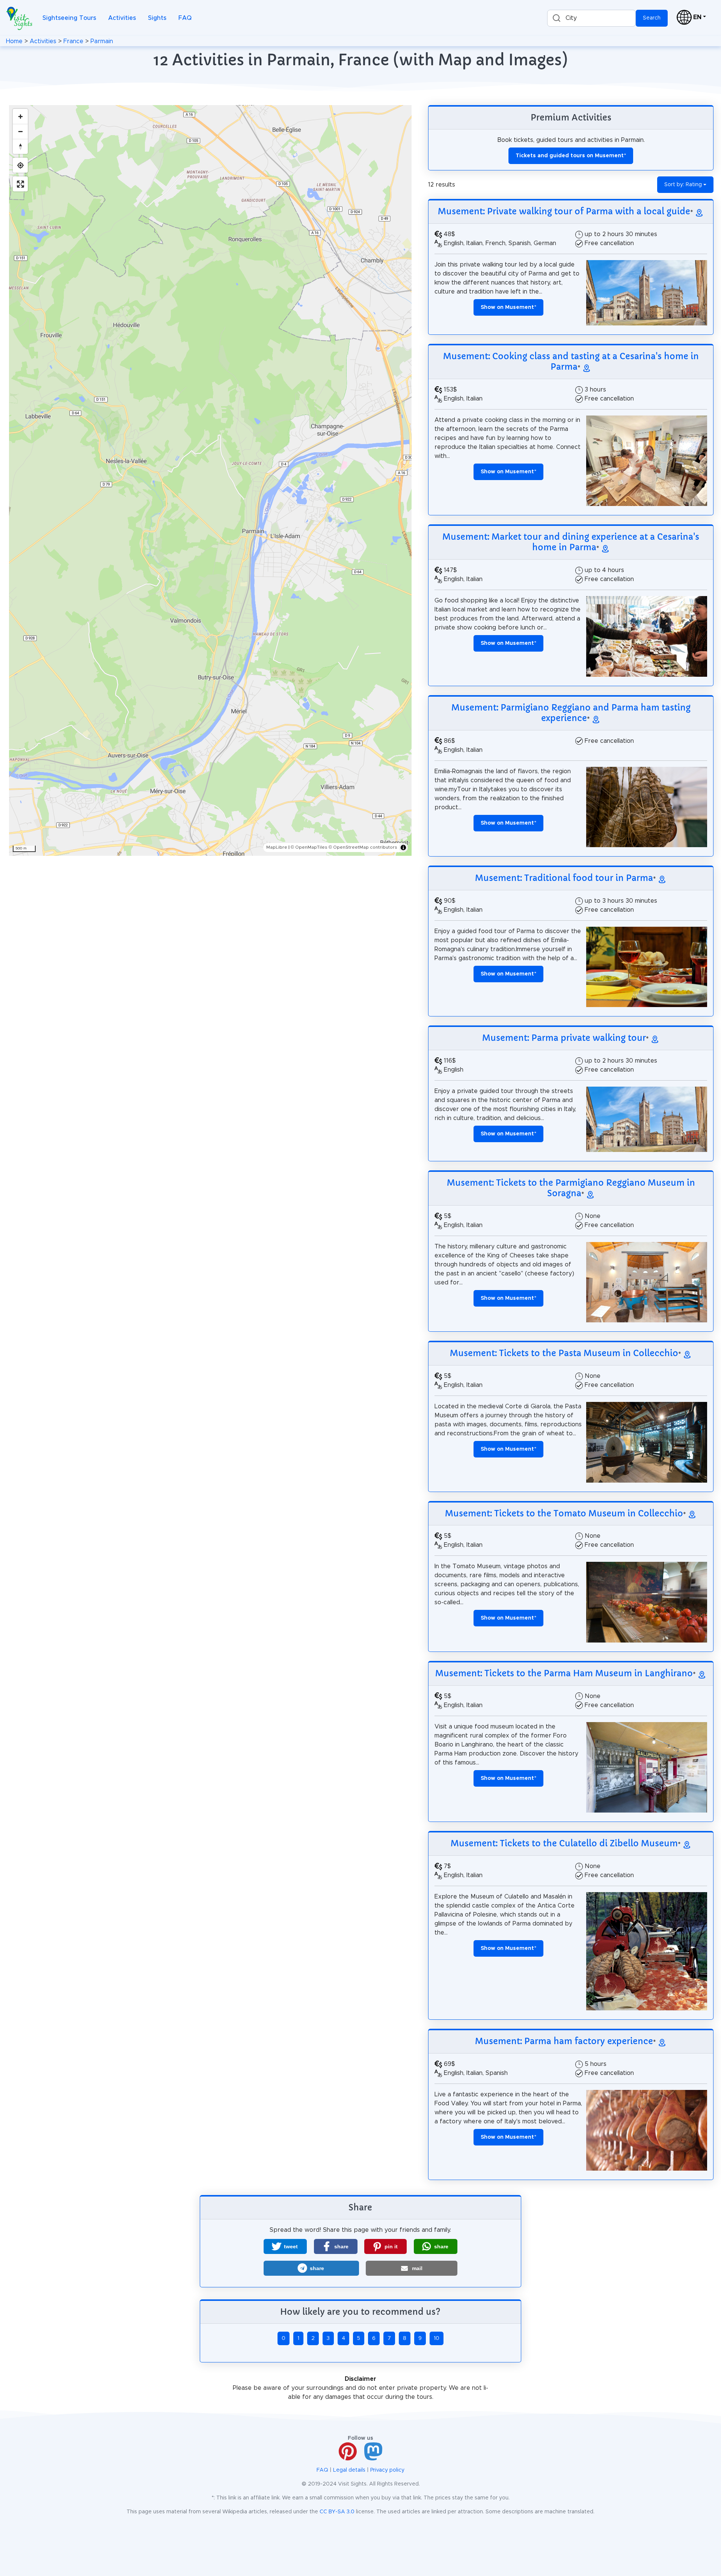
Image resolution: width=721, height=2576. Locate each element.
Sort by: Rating (683, 185)
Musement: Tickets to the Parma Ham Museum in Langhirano (564, 1673)
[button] (285, 2246)
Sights (157, 18)
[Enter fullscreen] (20, 184)
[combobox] (591, 18)
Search (652, 18)
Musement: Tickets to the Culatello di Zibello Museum (564, 1843)
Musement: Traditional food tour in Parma (564, 878)
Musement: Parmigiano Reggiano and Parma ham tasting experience (571, 713)
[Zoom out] (20, 131)
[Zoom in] (20, 116)
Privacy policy (387, 2470)
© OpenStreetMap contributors (363, 847)
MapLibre (277, 847)
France (73, 41)
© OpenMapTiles (309, 847)
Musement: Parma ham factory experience (564, 2041)
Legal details (349, 2470)
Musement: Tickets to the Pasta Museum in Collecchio (564, 1353)
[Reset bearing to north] (20, 146)
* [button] (508, 307)
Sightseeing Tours (69, 18)
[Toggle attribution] (403, 848)
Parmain (102, 41)
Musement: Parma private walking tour (564, 1038)
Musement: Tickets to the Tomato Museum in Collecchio (564, 1513)
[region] (210, 480)
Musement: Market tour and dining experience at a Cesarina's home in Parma (571, 542)
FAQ (185, 18)
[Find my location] (20, 165)
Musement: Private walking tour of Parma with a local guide (564, 211)
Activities (122, 18)
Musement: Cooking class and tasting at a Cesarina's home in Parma (571, 361)
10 (437, 2338)
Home (14, 41)
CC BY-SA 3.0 (337, 2512)
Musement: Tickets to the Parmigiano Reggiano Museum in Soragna (571, 1188)
